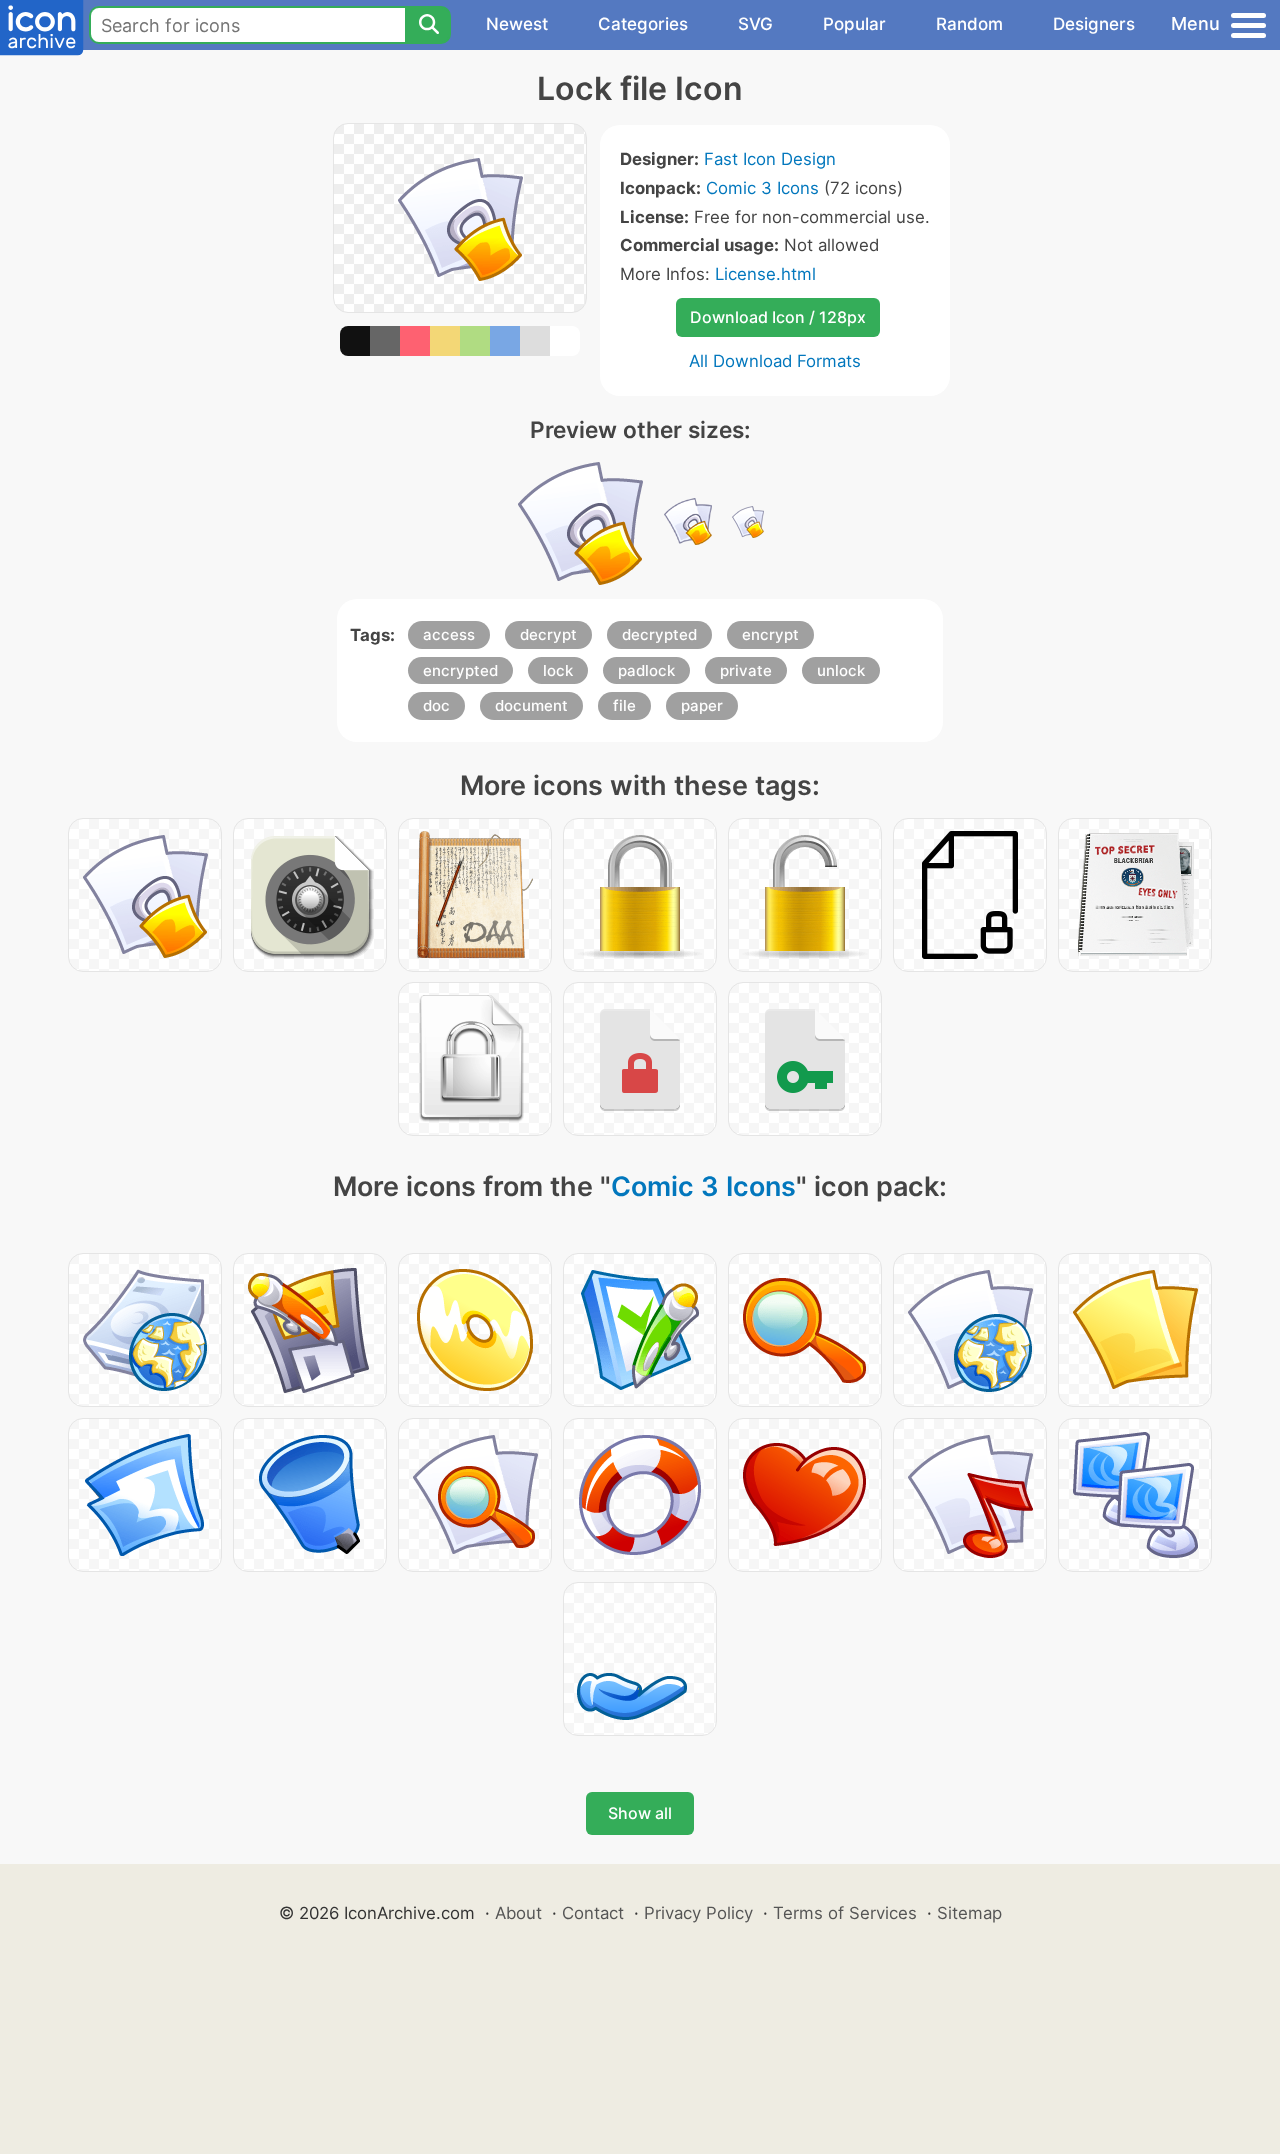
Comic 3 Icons (762, 188)
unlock (841, 670)
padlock (646, 670)
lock (558, 670)
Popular (854, 24)
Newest (517, 24)
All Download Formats (775, 361)
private (746, 670)
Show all (640, 1813)
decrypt (548, 634)
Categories (643, 24)
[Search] (428, 25)
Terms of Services (845, 1913)
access (449, 634)
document (531, 705)
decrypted (659, 634)
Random (969, 24)
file (624, 705)
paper (702, 705)
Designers (1094, 24)
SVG (755, 24)
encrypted (460, 670)
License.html (765, 274)
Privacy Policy (698, 1913)
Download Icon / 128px (778, 317)
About (518, 1913)
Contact (593, 1913)
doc (436, 705)
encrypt (770, 634)
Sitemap (969, 1913)
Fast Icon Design (770, 159)
